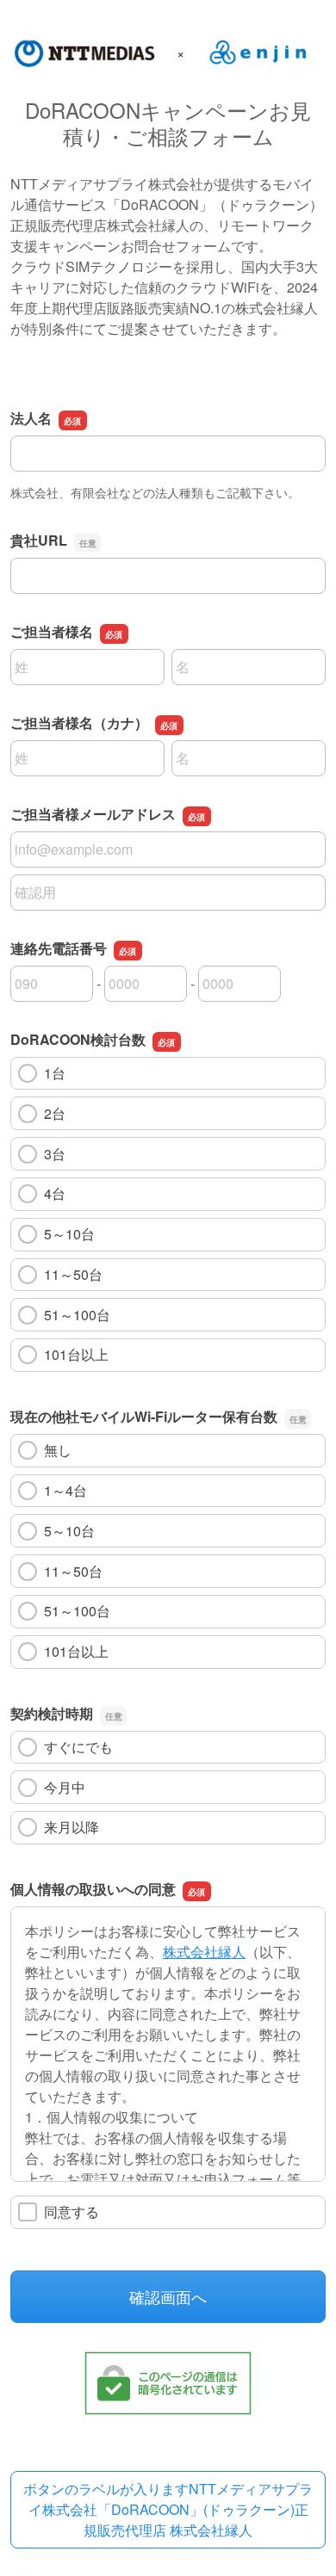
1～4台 (65, 1490)
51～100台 (77, 1315)
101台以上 (76, 1354)
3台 (55, 1154)
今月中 (65, 1787)
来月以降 (72, 1827)
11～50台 (73, 1274)
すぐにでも (78, 1747)
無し (58, 1450)
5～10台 (69, 1234)
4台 (55, 1193)
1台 (55, 1073)
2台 (55, 1113)
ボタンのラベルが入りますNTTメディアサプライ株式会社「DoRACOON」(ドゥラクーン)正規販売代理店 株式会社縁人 (168, 2509)
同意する (72, 2212)
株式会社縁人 (204, 1952)
